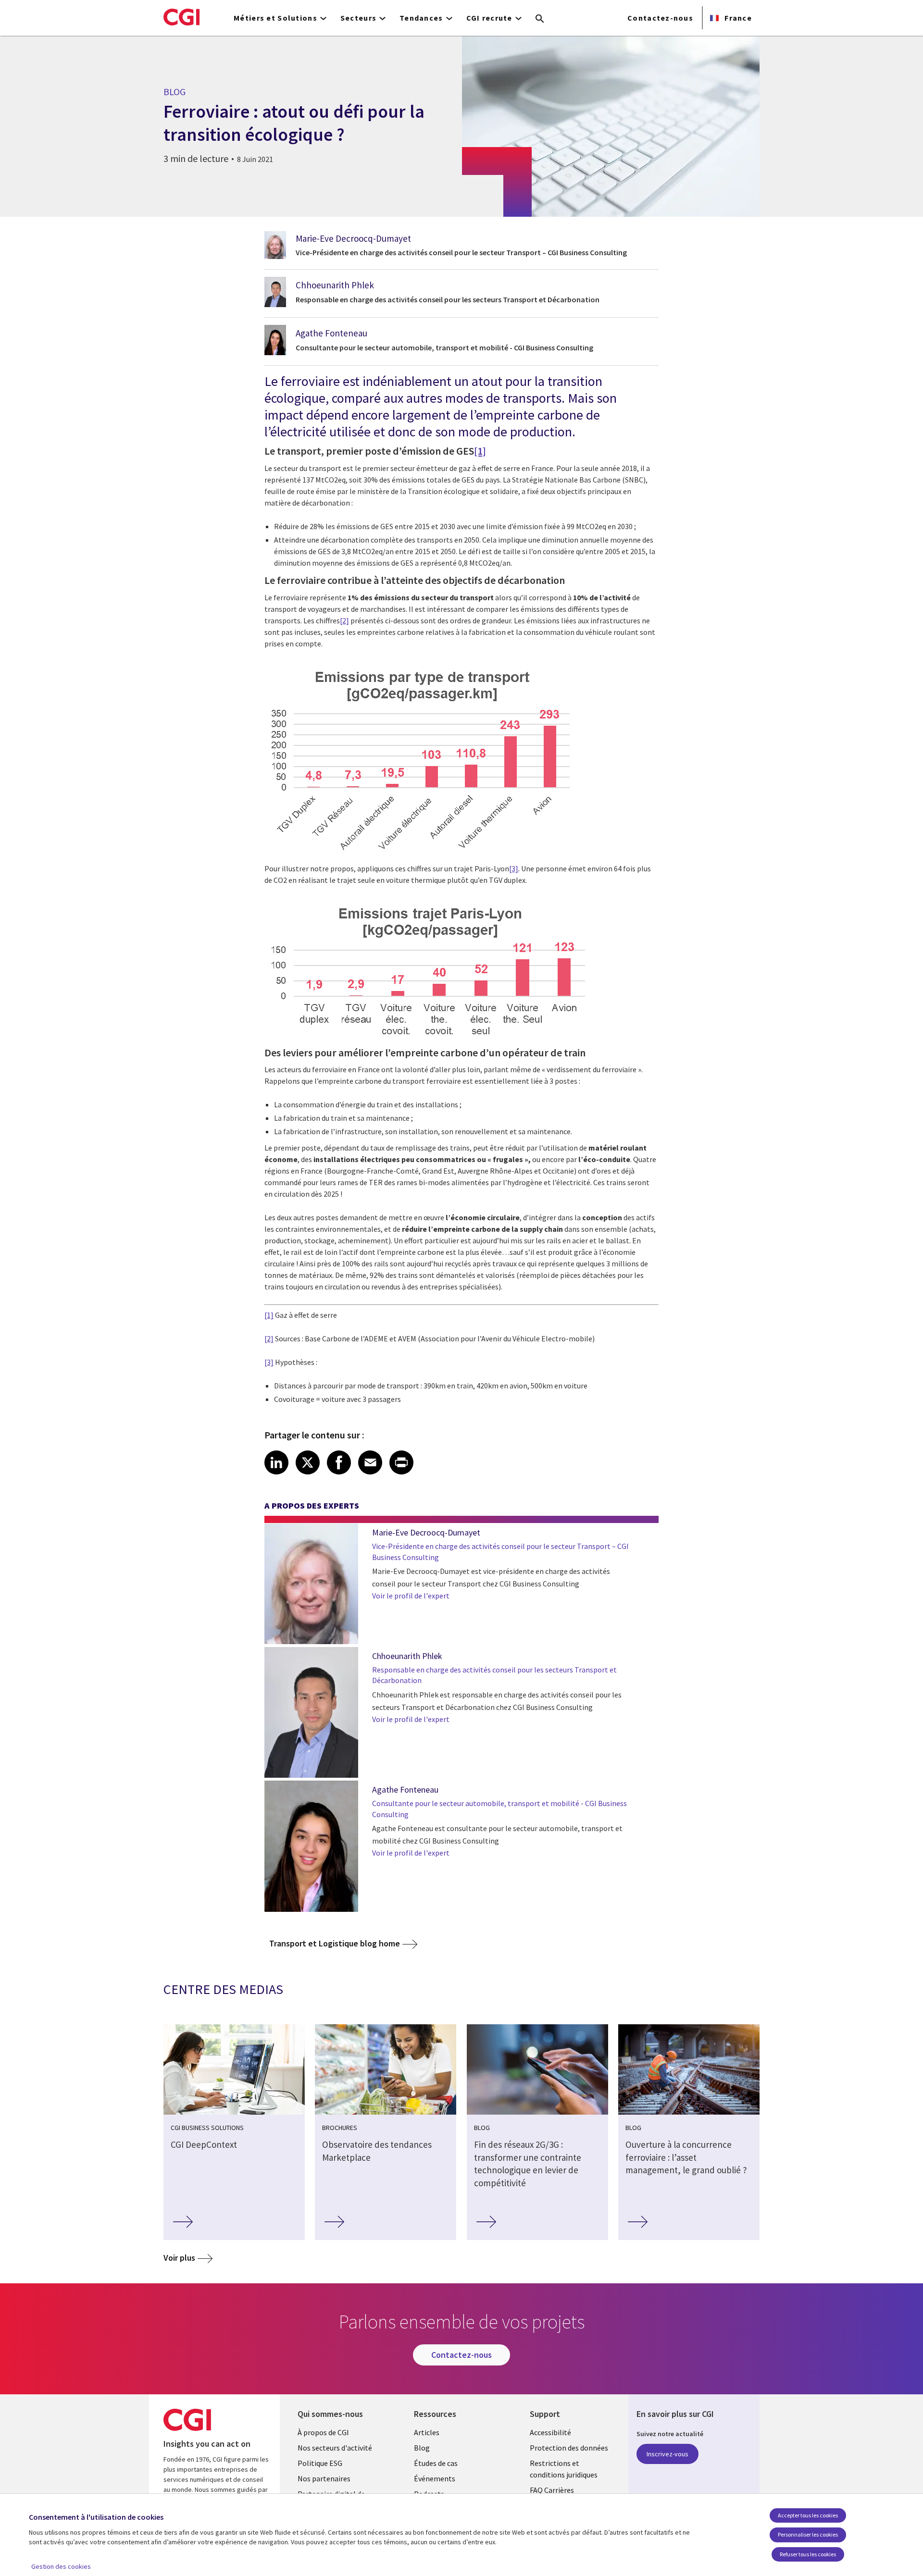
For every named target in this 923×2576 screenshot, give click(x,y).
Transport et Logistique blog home (335, 1943)
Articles (427, 2432)
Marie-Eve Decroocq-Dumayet (353, 238)
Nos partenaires (324, 2478)
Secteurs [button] (358, 18)
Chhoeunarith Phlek (335, 285)
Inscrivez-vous (667, 2454)
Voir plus (179, 2258)
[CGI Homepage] (181, 17)
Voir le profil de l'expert (411, 1596)
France (737, 18)
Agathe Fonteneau (331, 333)
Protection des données (569, 2448)
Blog (422, 2448)
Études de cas (436, 2463)
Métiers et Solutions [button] (275, 18)
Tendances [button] (421, 18)
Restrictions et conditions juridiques (564, 2469)
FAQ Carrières (552, 2490)
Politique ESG (320, 2463)
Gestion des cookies (61, 2566)
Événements (435, 2478)
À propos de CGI (323, 2432)
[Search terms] (540, 19)
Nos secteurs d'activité (335, 2448)
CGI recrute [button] (489, 18)
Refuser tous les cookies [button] (808, 2554)
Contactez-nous (660, 18)
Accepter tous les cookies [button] (808, 2515)
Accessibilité (550, 2432)
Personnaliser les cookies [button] (808, 2534)
